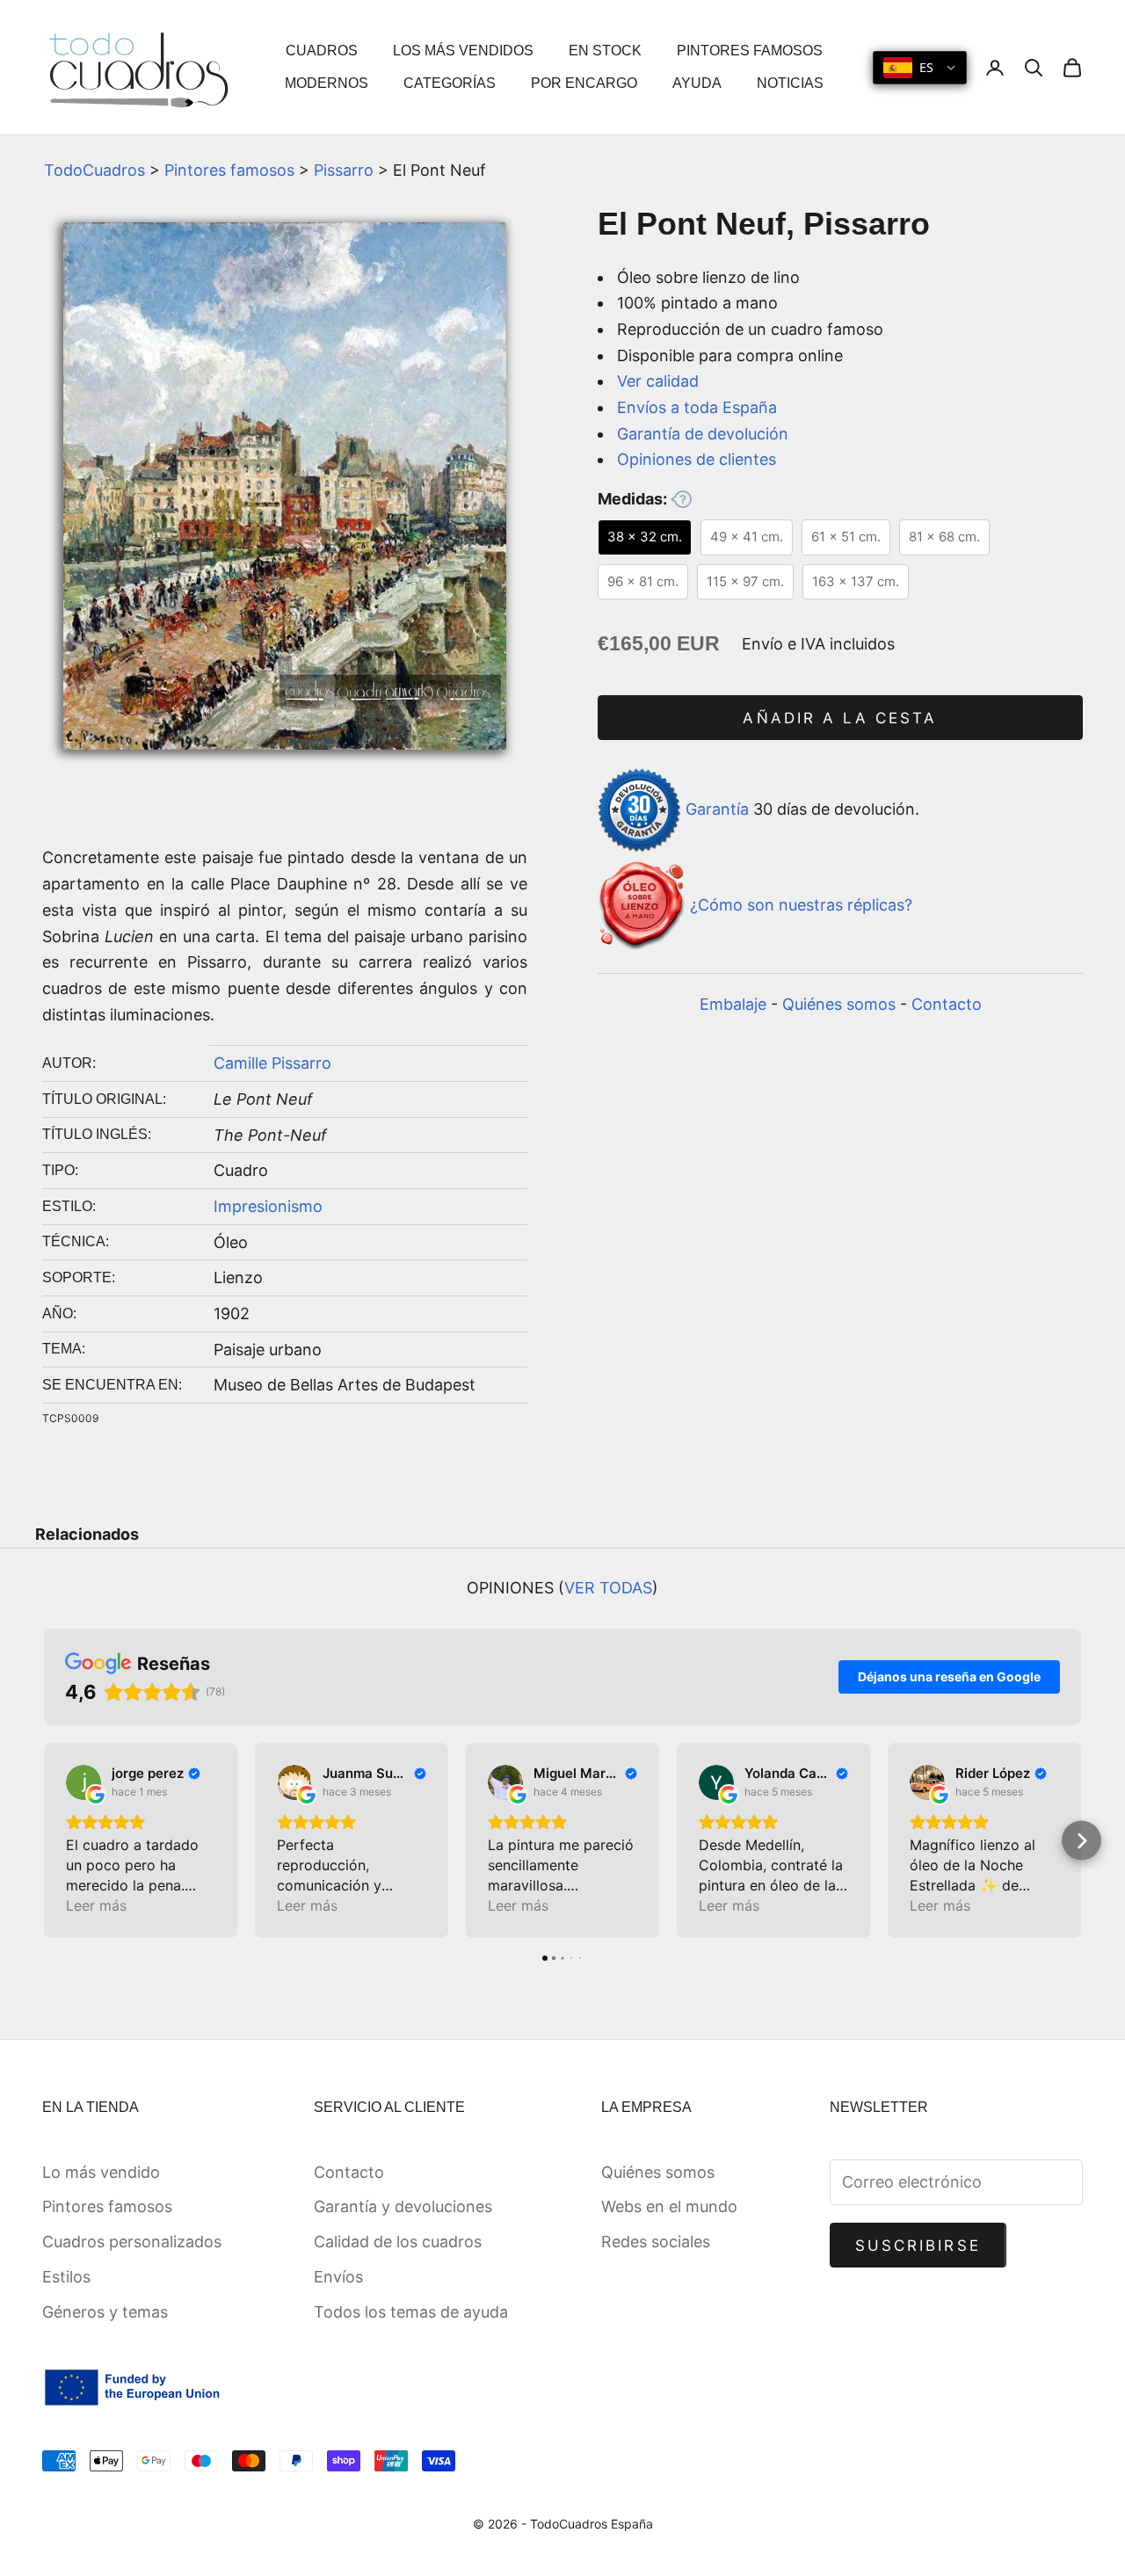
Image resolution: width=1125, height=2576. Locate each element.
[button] (44, 1841)
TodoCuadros (94, 170)
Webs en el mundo (669, 2206)
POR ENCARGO (584, 83)
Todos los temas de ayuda (411, 2312)
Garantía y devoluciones (403, 2206)
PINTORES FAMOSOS (750, 51)
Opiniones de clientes (697, 459)
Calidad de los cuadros (398, 2242)
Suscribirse (918, 2246)
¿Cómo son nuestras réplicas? (801, 905)
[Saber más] (681, 499)
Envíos (338, 2277)
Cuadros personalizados (132, 2242)
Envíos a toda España (697, 407)
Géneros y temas (105, 2312)
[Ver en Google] (83, 1782)
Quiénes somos (839, 1004)
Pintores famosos (229, 170)
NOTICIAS (790, 83)
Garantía (717, 809)
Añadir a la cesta (840, 718)
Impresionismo (268, 1206)
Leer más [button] (96, 1905)
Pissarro (344, 170)
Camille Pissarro (272, 1063)
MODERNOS (327, 83)
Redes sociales (656, 2242)
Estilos (66, 2277)
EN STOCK (605, 51)
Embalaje (733, 1004)
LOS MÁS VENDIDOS (463, 51)
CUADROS (322, 51)
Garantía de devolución (703, 434)
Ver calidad (658, 381)
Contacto (947, 1004)
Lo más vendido (101, 2172)
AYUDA (697, 83)
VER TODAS (608, 1588)
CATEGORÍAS (450, 83)
